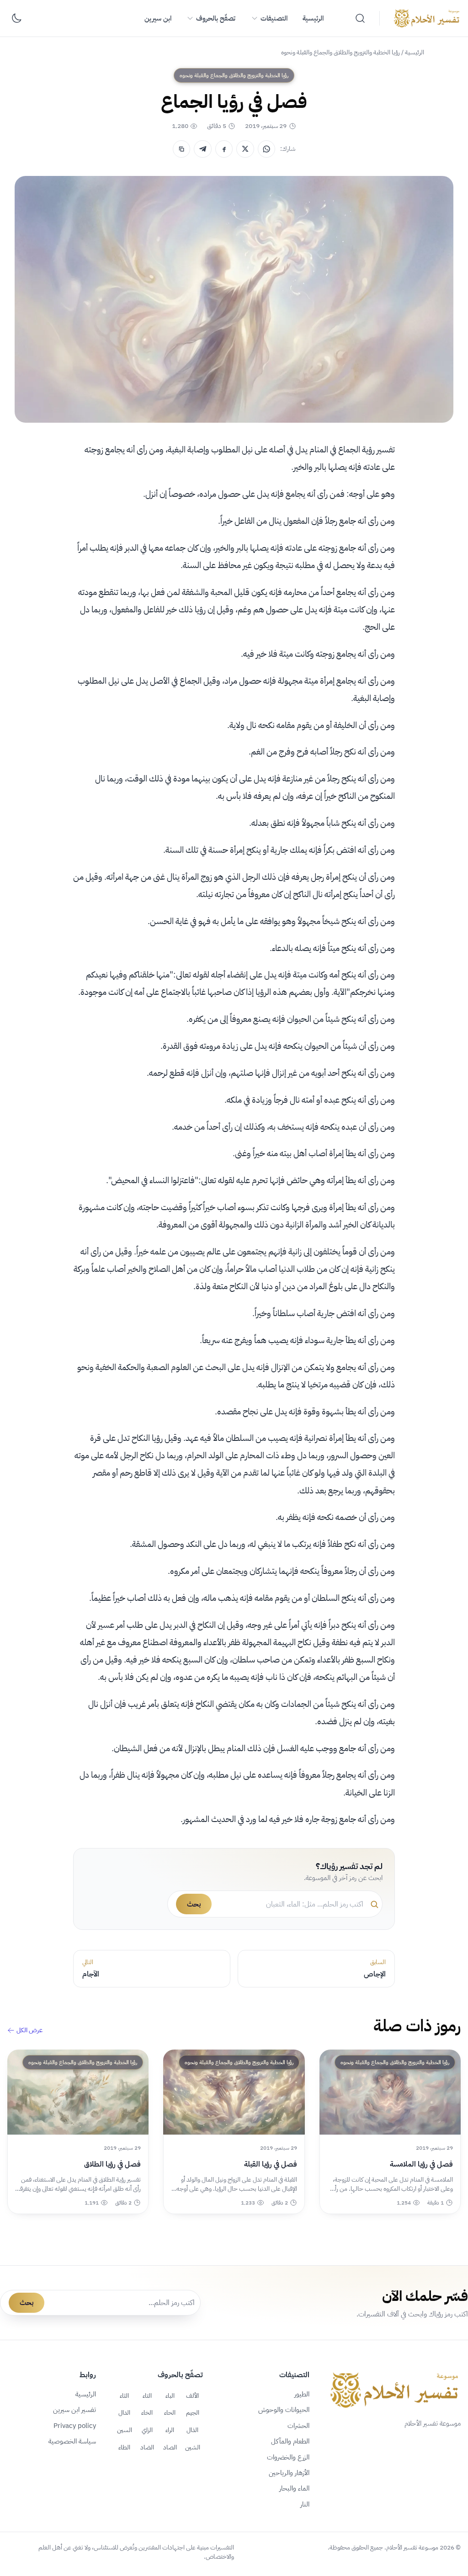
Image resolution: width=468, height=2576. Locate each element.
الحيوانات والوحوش (284, 2410)
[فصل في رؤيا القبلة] (234, 2092)
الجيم (193, 2412)
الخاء (147, 2412)
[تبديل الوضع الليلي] (16, 18)
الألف (192, 2395)
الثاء (124, 2395)
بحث (194, 1904)
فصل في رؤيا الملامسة (421, 2164)
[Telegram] (202, 149)
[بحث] (360, 18)
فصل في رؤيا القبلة (270, 2164)
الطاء (124, 2447)
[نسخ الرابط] (181, 149)
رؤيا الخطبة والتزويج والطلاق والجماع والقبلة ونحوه (340, 52)
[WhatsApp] (266, 149)
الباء (170, 2395)
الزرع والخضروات (288, 2457)
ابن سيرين (158, 18)
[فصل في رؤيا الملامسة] (390, 2092)
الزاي (147, 2430)
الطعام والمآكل (290, 2441)
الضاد (147, 2447)
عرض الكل (29, 2030)
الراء (170, 2430)
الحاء (170, 2412)
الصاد (170, 2447)
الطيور (302, 2394)
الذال (192, 2430)
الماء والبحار (294, 2488)
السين (125, 2430)
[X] (245, 149)
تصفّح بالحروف (216, 18)
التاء (147, 2395)
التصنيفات (274, 18)
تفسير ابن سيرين (74, 2410)
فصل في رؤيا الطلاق (112, 2164)
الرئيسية (313, 18)
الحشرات (298, 2426)
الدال (124, 2412)
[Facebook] (224, 149)
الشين (193, 2447)
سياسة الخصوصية (72, 2441)
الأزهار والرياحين (289, 2473)
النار (305, 2504)
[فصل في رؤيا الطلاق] (78, 2092)
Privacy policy (75, 2426)
